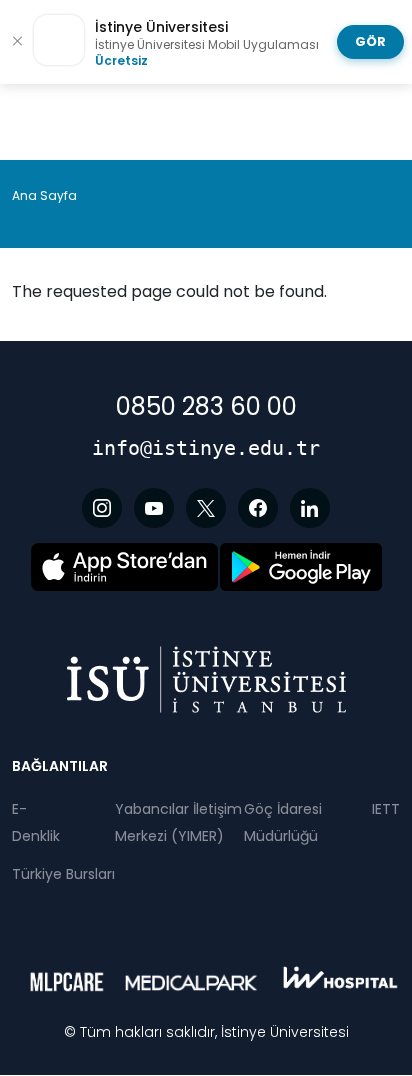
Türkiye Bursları (63, 874)
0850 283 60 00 (206, 406)
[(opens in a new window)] (102, 508)
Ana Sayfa (44, 195)
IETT (386, 809)
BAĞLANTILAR (60, 766)
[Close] (17, 42)
